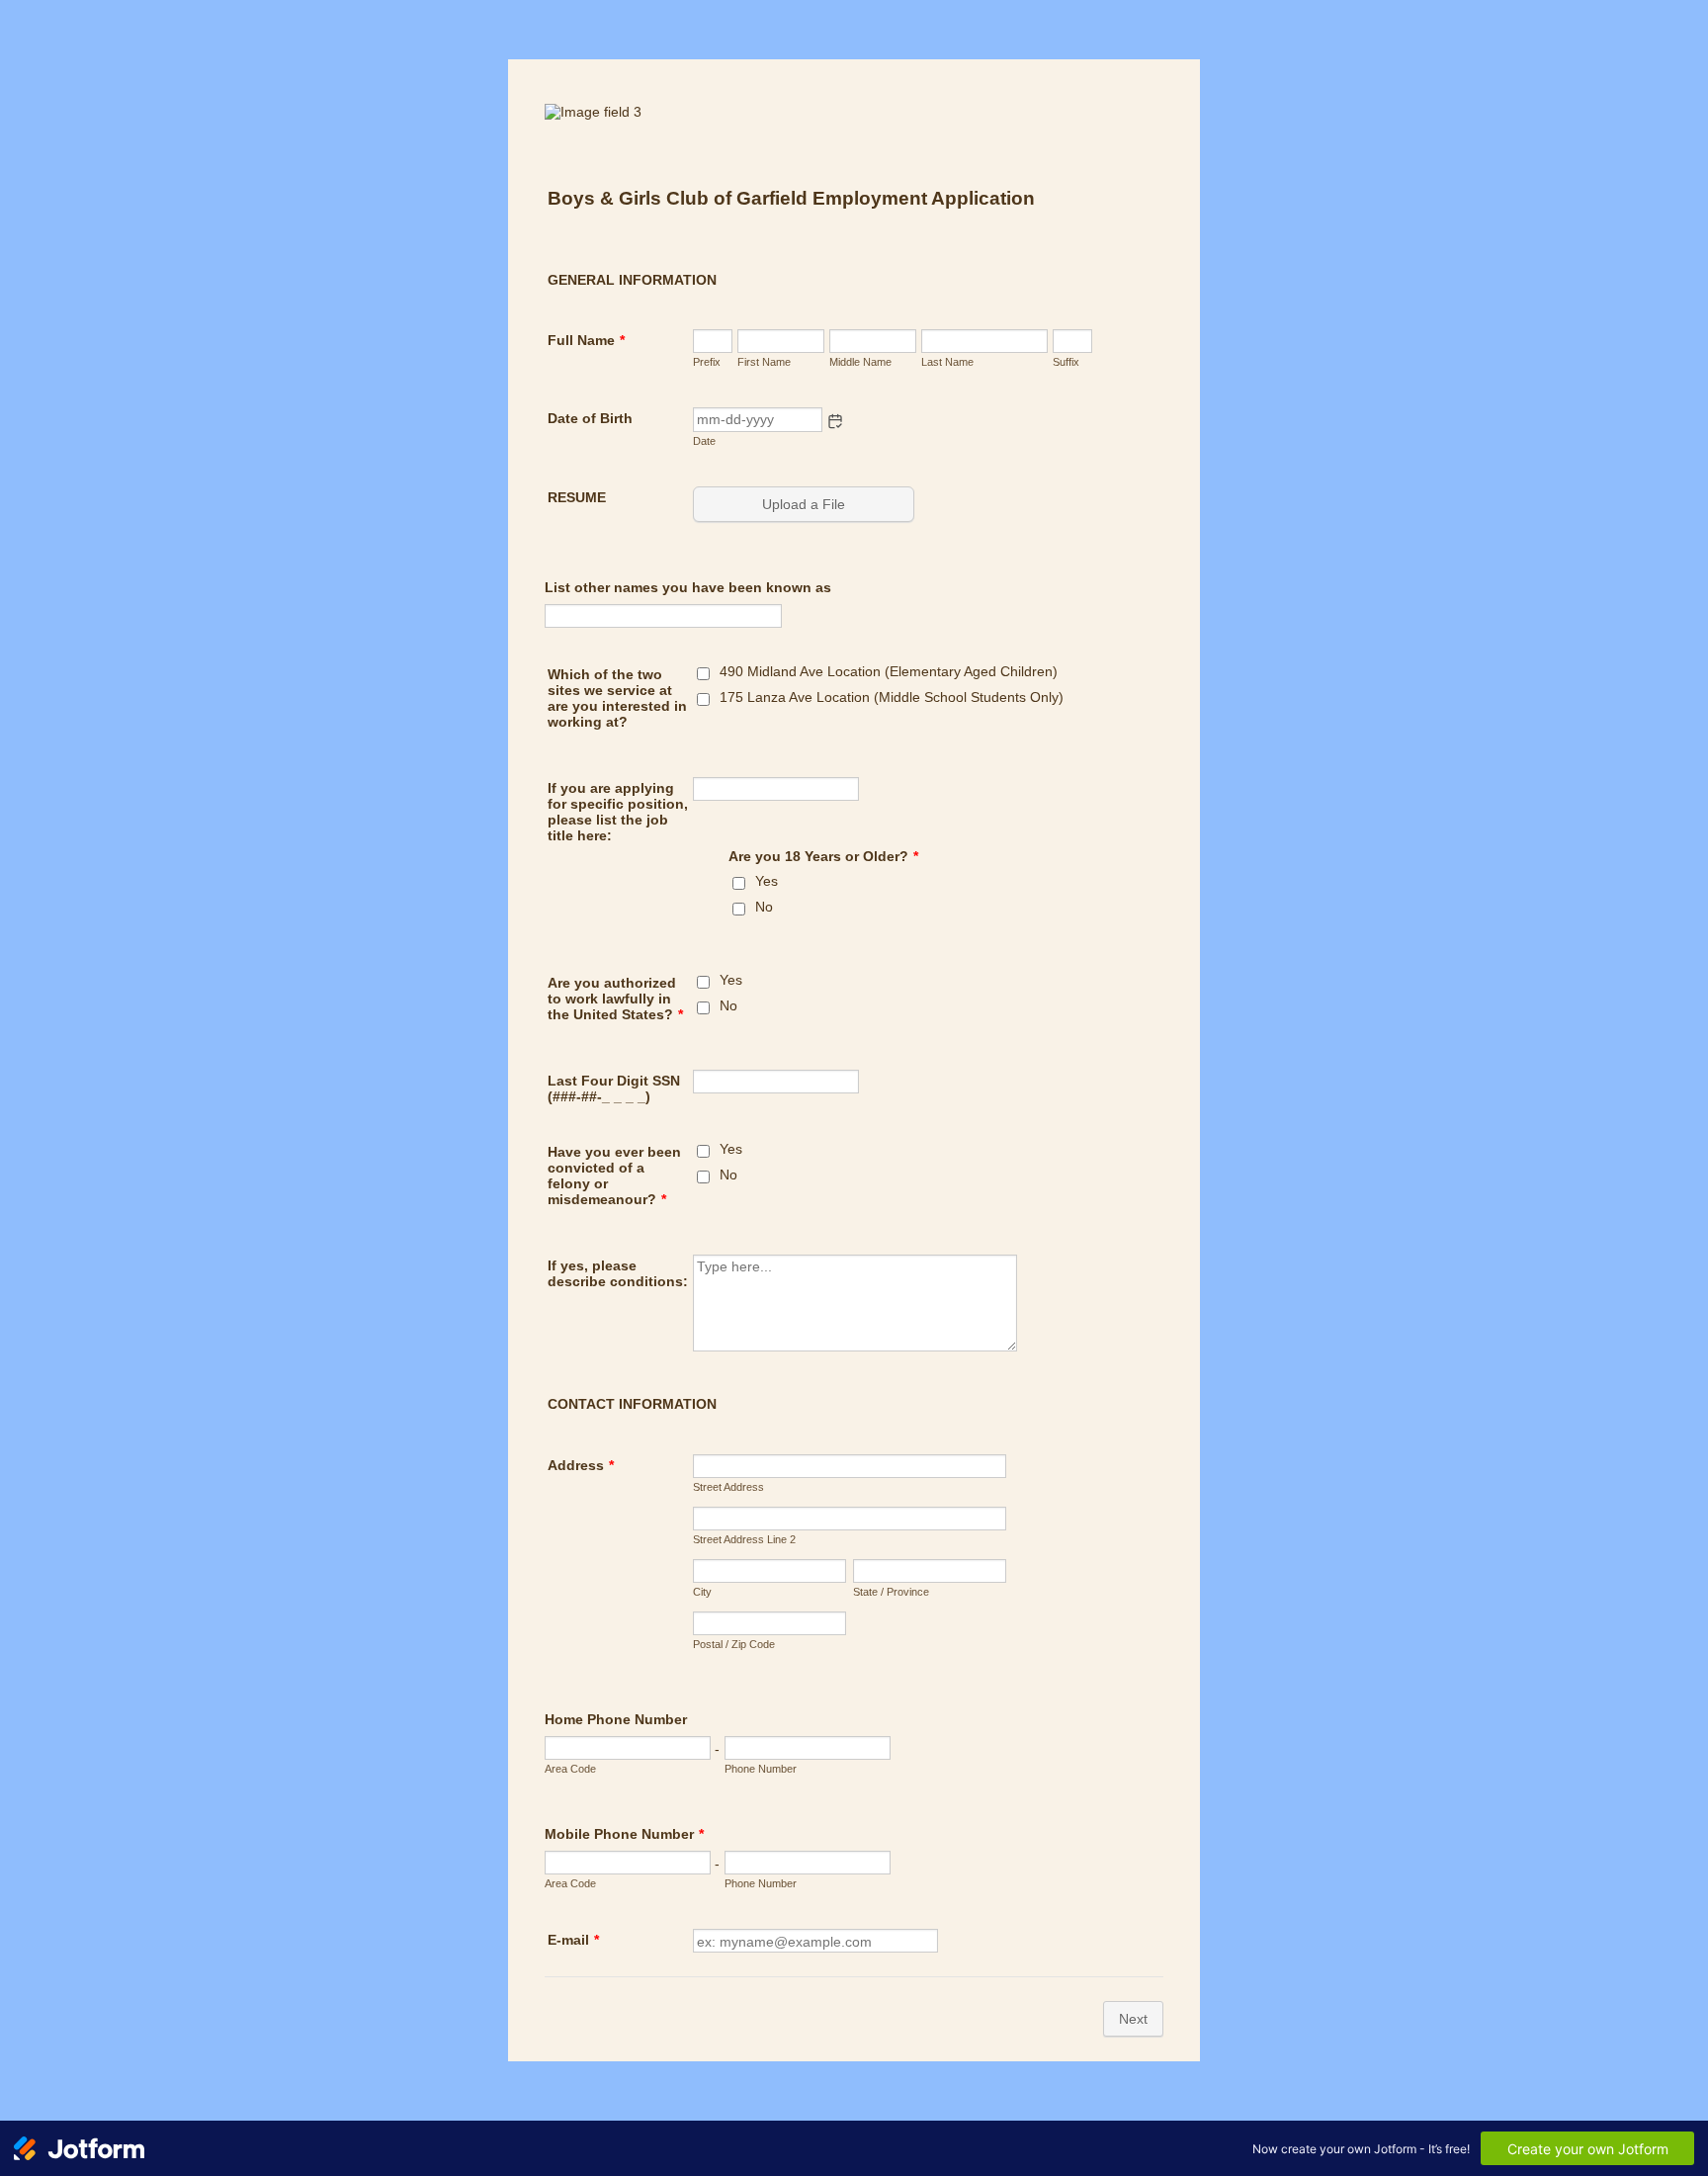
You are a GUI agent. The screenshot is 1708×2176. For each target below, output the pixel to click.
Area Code (570, 1769)
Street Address (728, 1487)
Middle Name (860, 362)
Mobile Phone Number (624, 1834)
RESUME (577, 497)
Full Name (586, 340)
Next (1133, 2019)
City (702, 1592)
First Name (764, 362)
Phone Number (761, 1769)
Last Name (947, 362)
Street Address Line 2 (744, 1539)
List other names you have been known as (688, 587)
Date (704, 441)
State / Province (891, 1592)
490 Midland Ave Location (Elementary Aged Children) (889, 671)
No (764, 907)
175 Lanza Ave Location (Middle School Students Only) (892, 697)
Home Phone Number (616, 1719)
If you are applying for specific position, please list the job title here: (618, 812)
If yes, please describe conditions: (618, 1273)
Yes (767, 881)
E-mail (573, 1940)
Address (581, 1465)
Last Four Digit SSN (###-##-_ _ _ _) (614, 1088)
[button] (835, 421)
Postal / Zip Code (734, 1644)
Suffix (1066, 362)
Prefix (707, 362)
